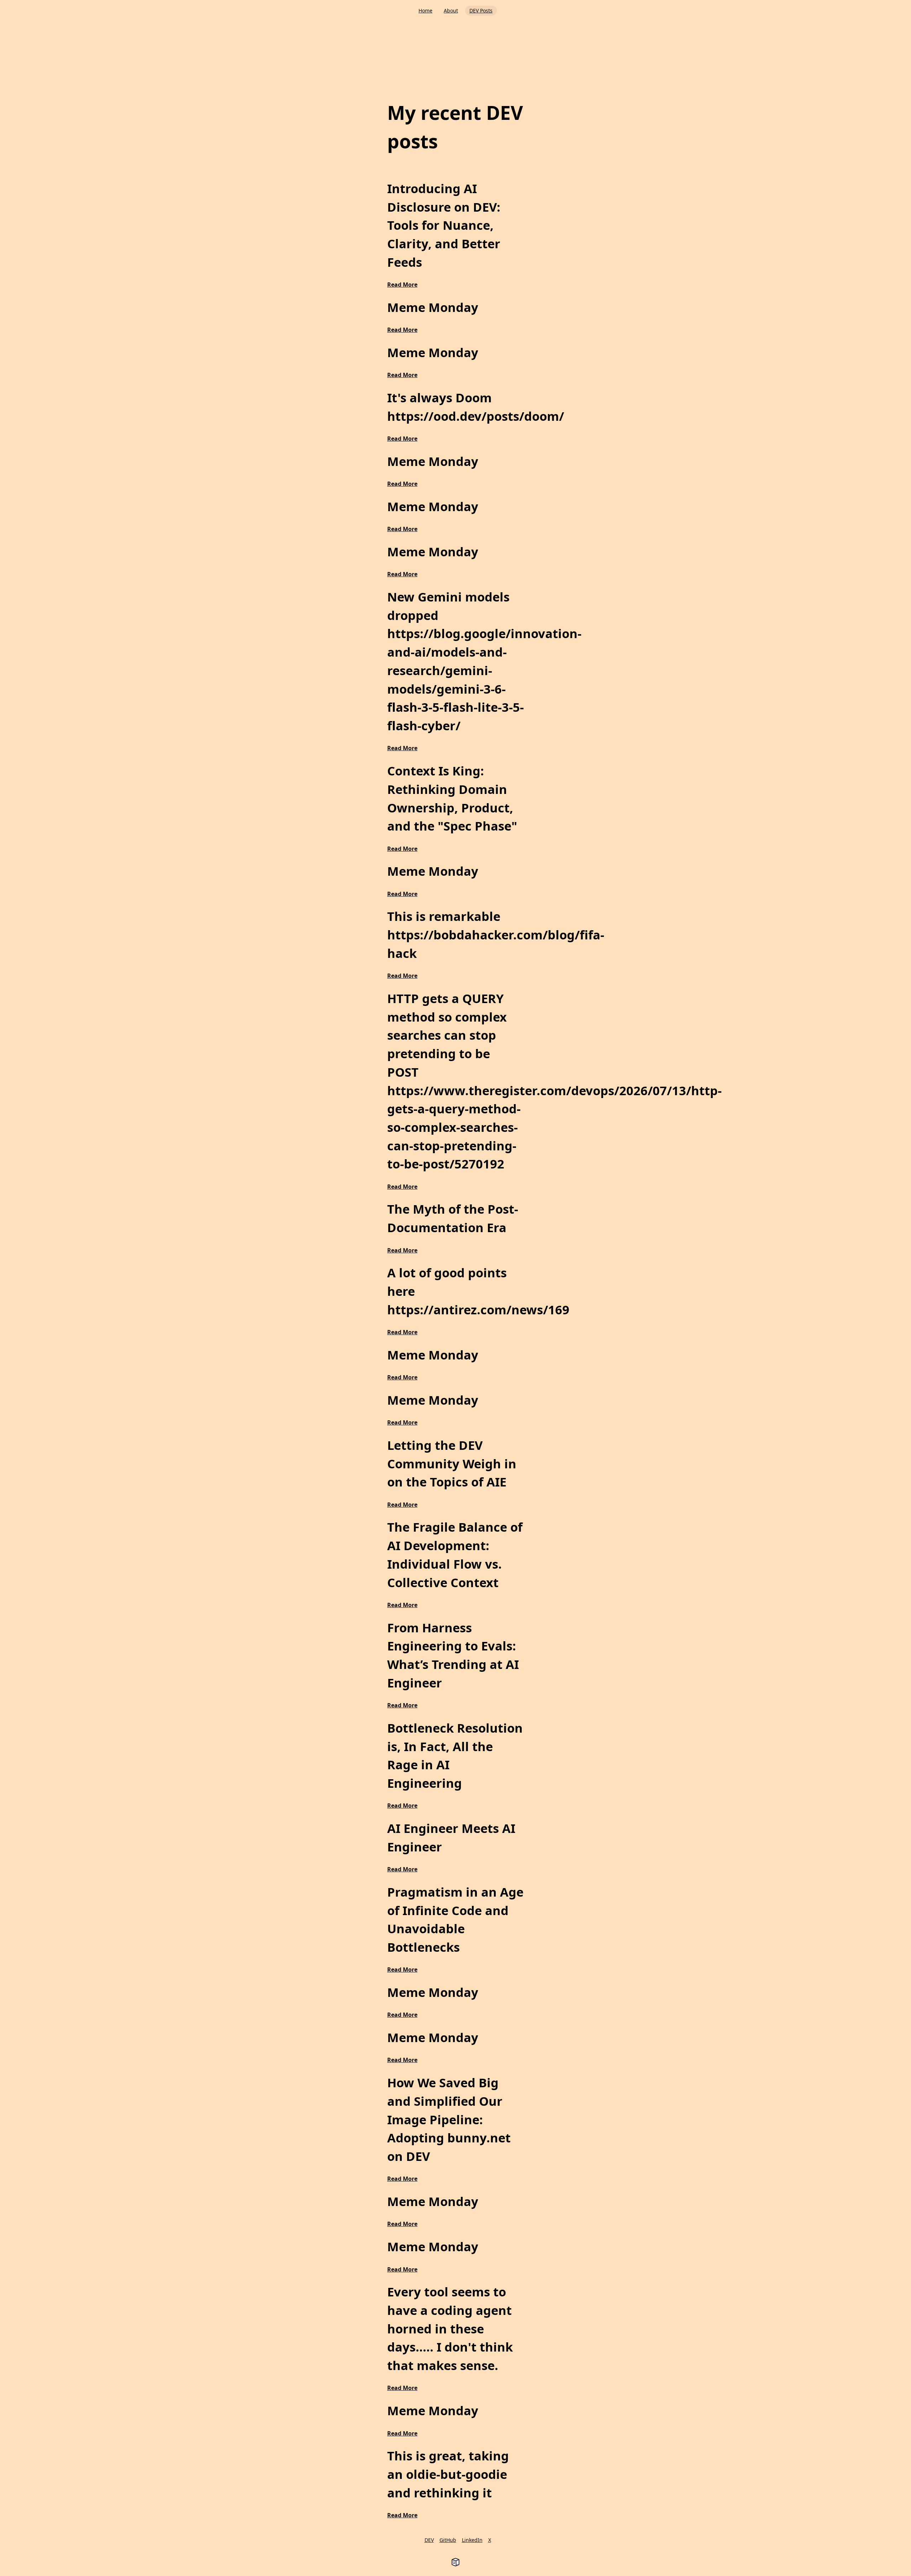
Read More (402, 285)
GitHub (448, 2540)
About (451, 10)
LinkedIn (472, 2540)
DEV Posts (481, 10)
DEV (429, 2540)
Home (425, 10)
